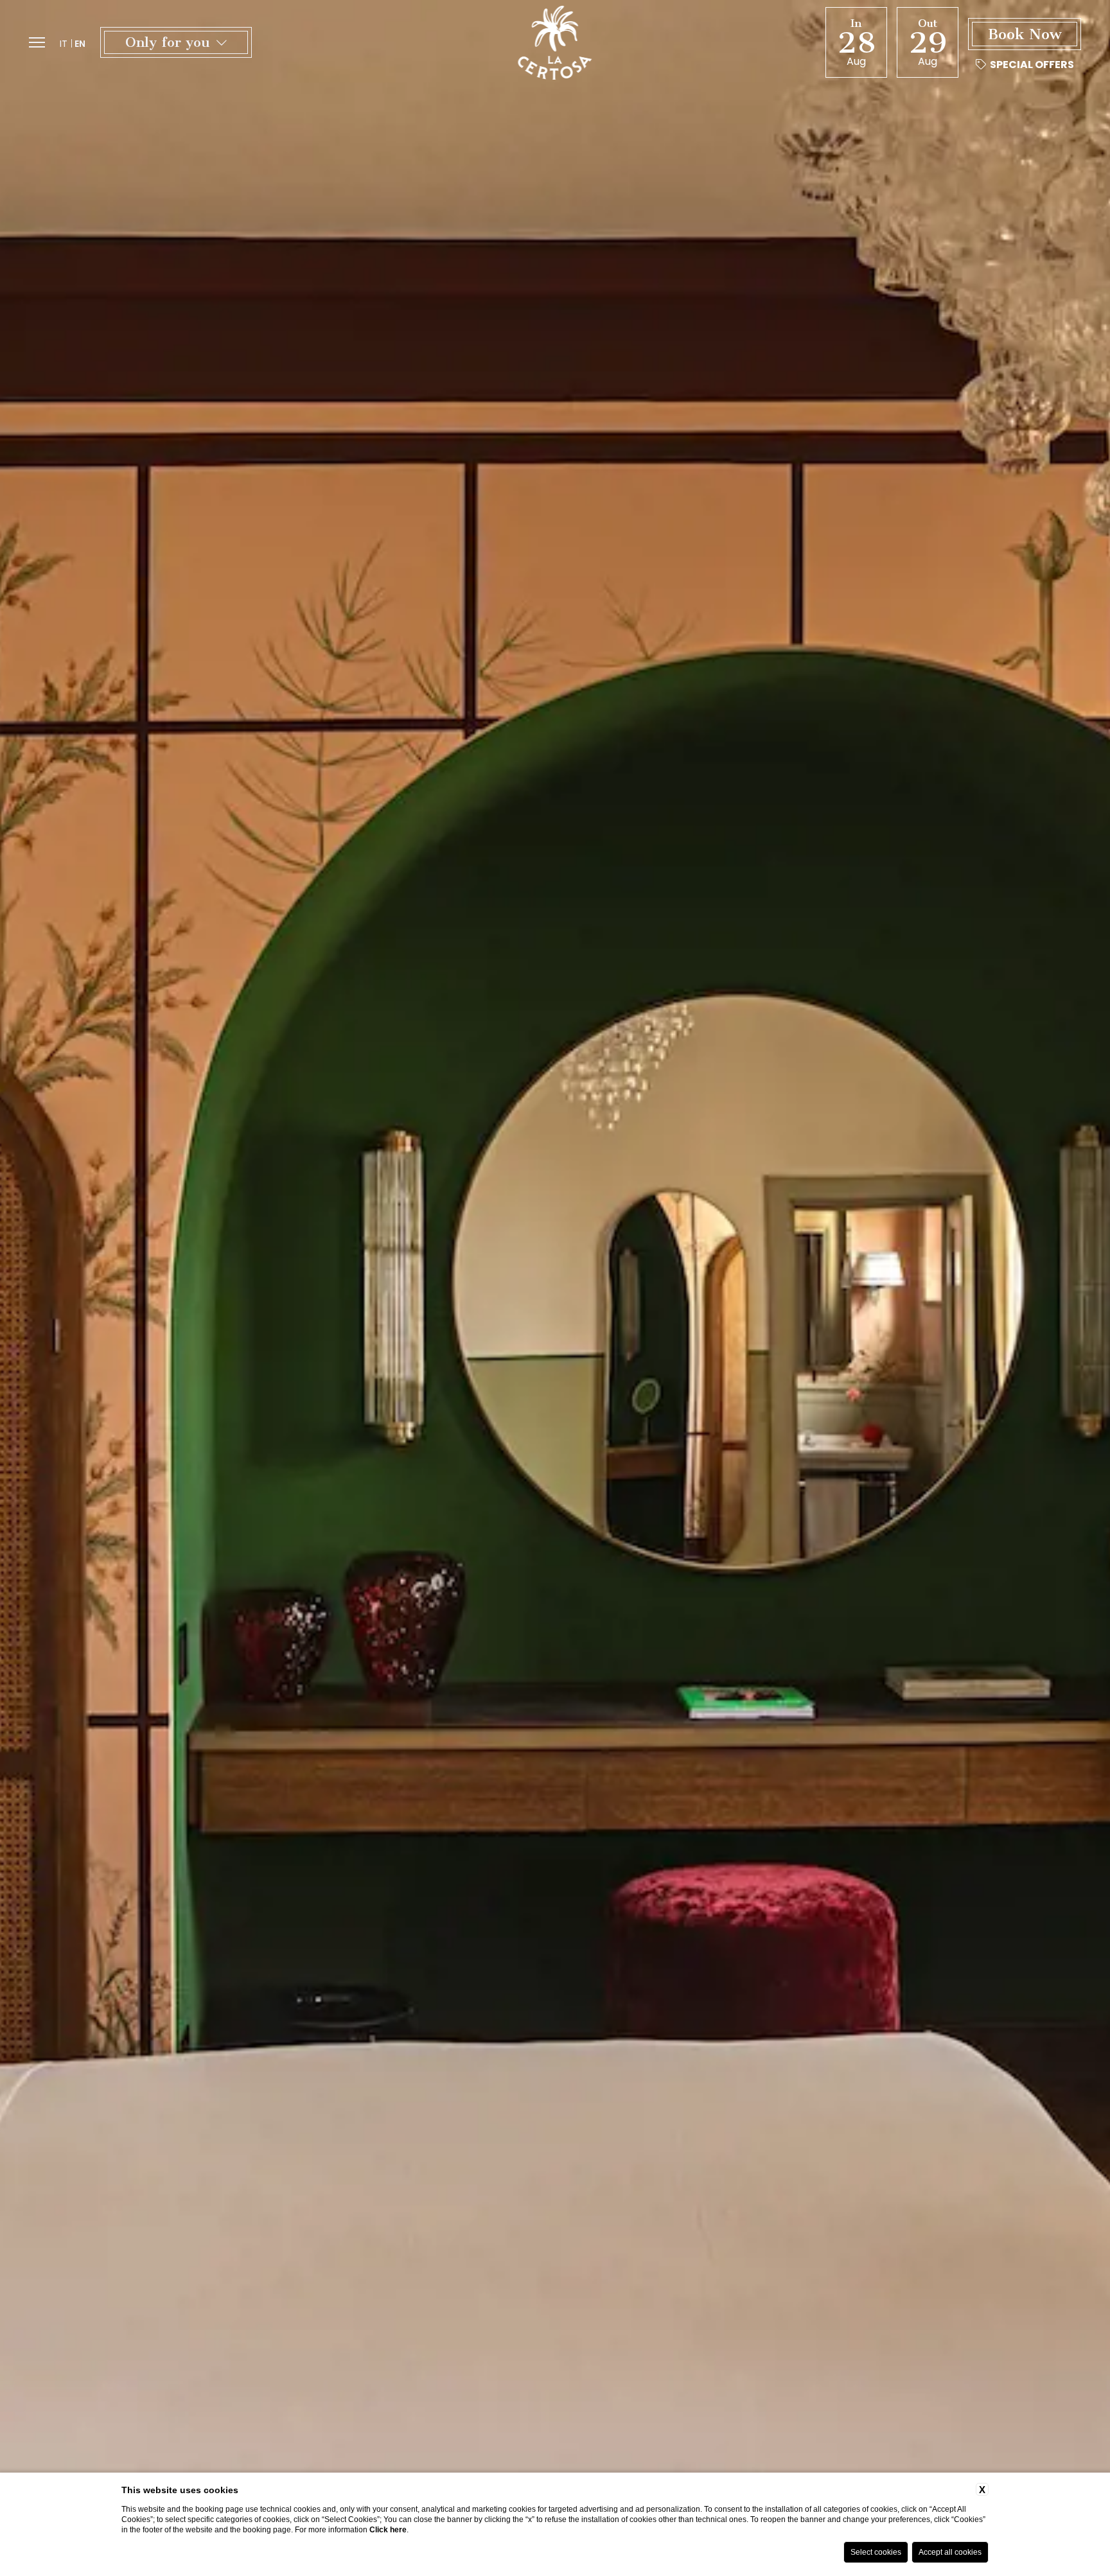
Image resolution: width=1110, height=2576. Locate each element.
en (80, 44)
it (64, 44)
